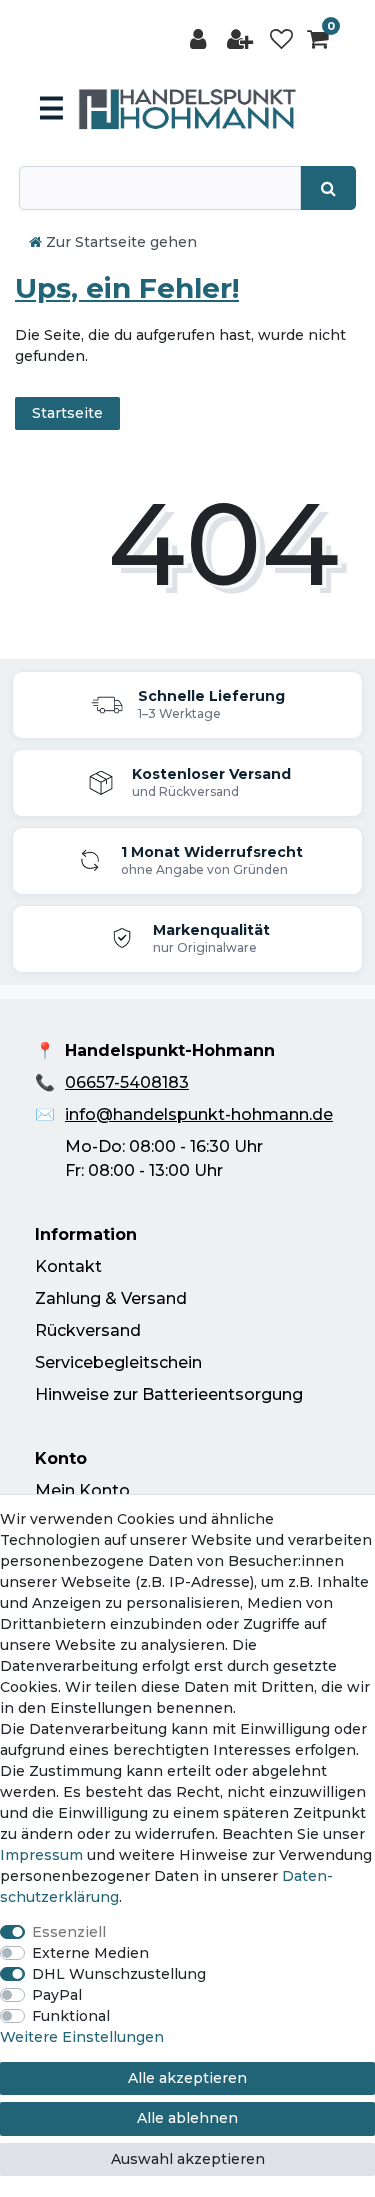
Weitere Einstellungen (82, 2037)
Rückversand (88, 1330)
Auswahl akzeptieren (188, 2159)
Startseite (67, 413)
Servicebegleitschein (118, 1362)
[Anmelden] (200, 39)
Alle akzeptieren (187, 2078)
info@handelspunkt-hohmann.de (199, 1114)
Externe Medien (90, 1953)
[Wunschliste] (281, 39)
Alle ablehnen (187, 2118)
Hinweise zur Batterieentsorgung (169, 1394)
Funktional (71, 2016)
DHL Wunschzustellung (119, 1974)
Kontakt (68, 1266)
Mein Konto (82, 1490)
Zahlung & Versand (111, 1298)
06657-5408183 (127, 1082)
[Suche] (328, 188)
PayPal (57, 1995)
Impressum (41, 1855)
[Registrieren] (242, 39)
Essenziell (69, 1932)
